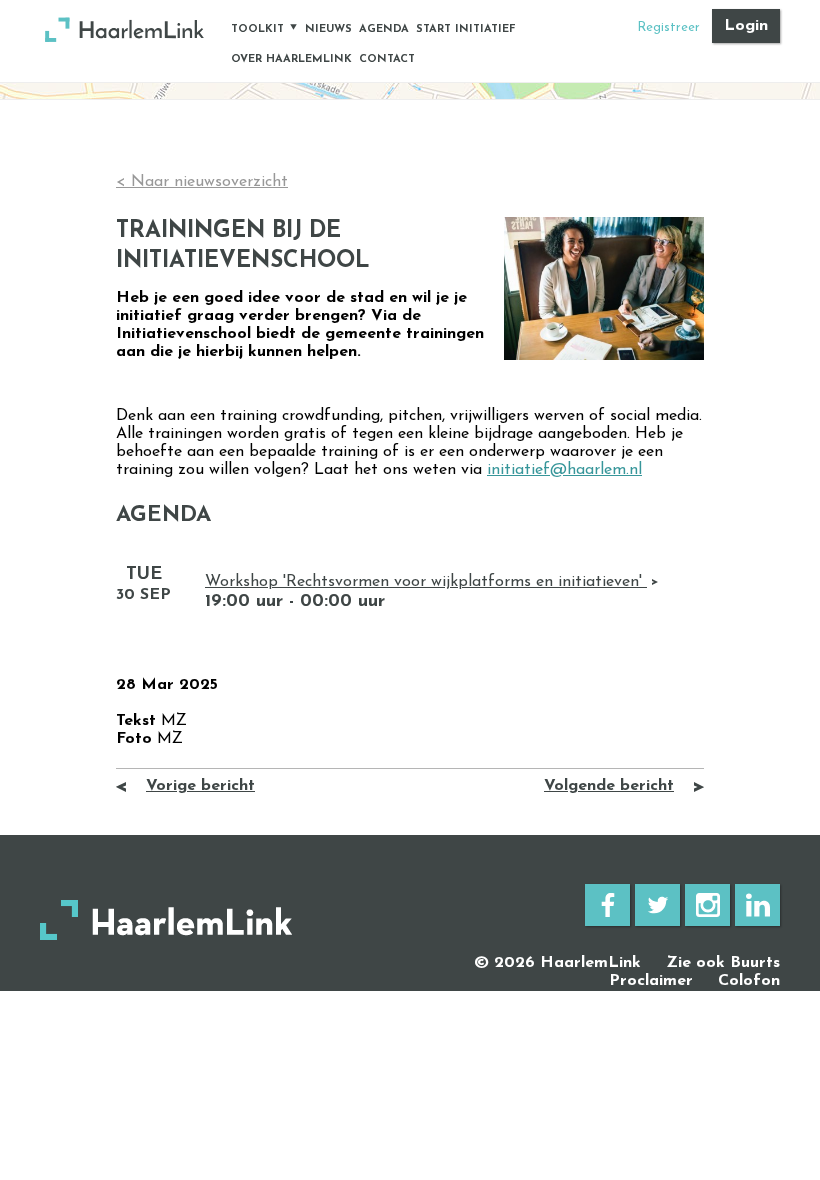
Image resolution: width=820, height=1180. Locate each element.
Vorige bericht (200, 786)
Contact (387, 59)
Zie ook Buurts (723, 963)
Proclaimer (651, 981)
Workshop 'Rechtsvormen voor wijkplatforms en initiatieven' (426, 582)
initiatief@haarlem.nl (564, 470)
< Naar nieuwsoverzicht (202, 182)
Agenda (384, 29)
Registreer (668, 27)
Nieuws (328, 29)
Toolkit (257, 29)
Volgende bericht (609, 786)
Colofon (749, 981)
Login (746, 26)
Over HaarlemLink (291, 59)
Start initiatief (466, 29)
